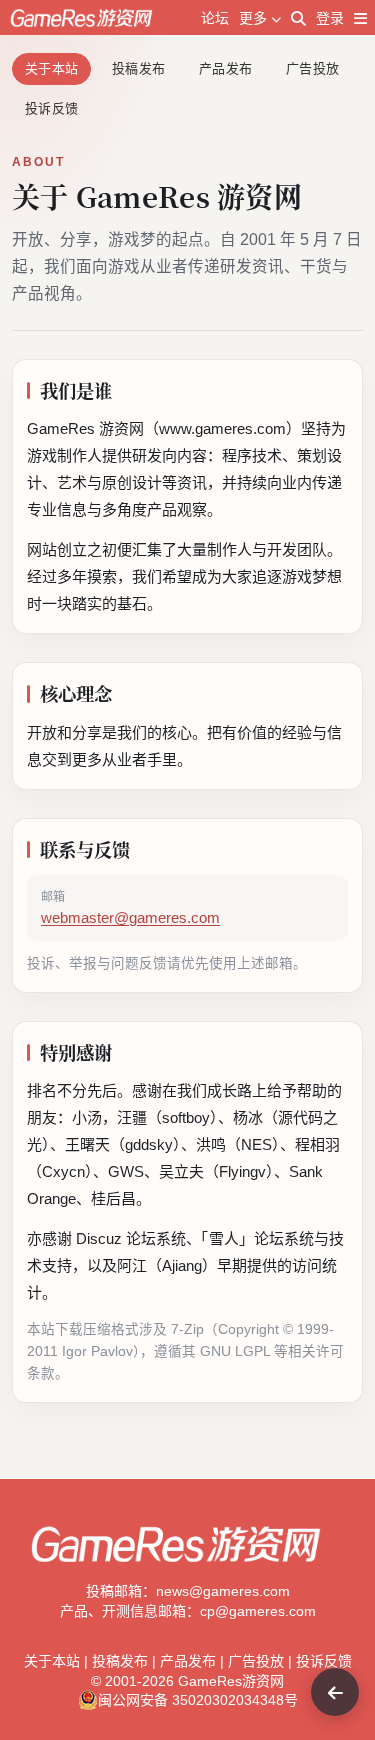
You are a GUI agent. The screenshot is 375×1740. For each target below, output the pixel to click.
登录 (330, 18)
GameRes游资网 (231, 1681)
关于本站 (51, 68)
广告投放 (312, 68)
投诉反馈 (51, 108)
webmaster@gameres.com (130, 918)
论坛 (215, 18)
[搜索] (298, 18)
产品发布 (225, 68)
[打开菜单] (360, 18)
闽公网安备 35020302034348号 (198, 1700)
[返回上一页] (335, 1692)
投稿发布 (138, 68)
